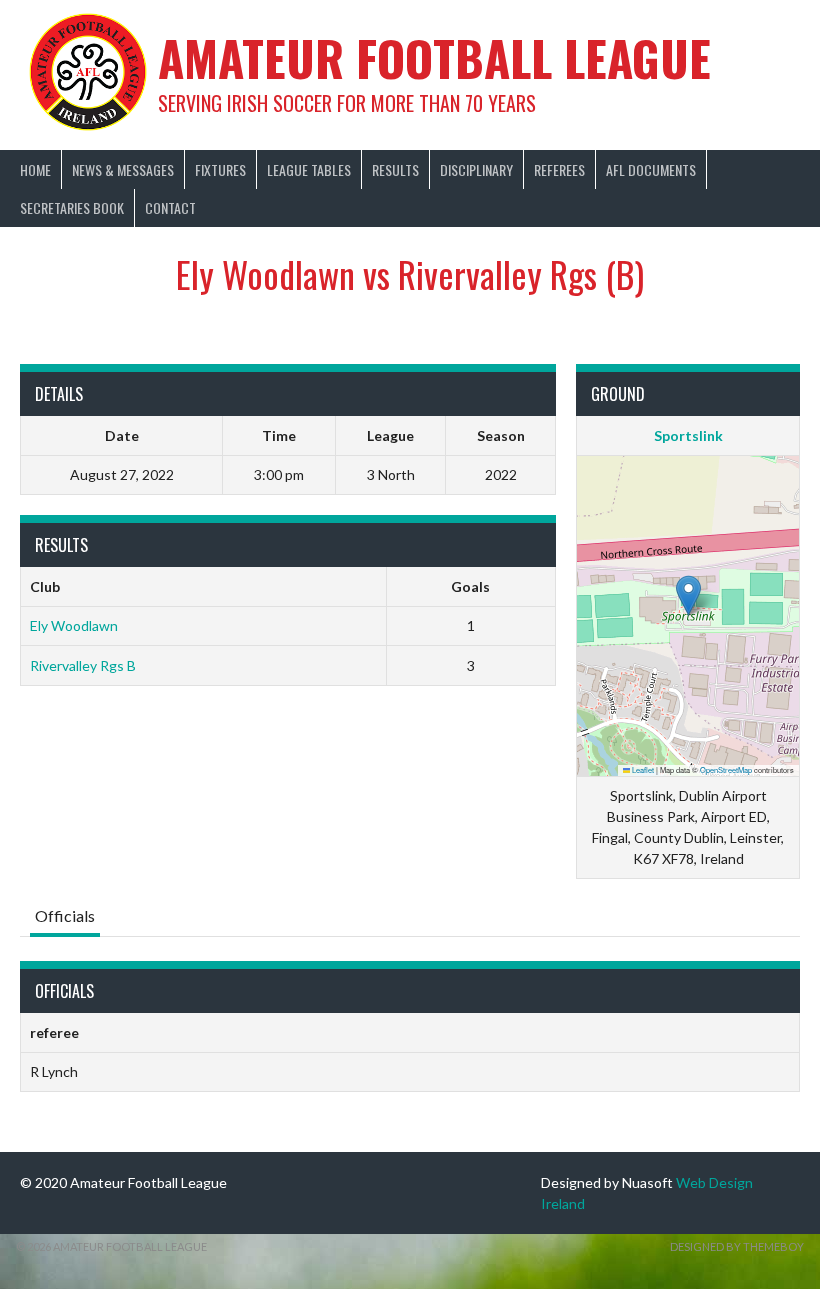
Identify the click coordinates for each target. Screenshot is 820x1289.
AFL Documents (651, 169)
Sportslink (688, 435)
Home (35, 169)
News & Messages (123, 169)
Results (395, 169)
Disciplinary (476, 169)
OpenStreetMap (726, 769)
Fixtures (220, 169)
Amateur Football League (434, 57)
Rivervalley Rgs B (83, 665)
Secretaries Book (72, 207)
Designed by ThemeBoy (737, 1246)
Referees (559, 169)
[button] (688, 595)
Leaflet (642, 769)
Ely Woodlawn (74, 625)
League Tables (309, 169)
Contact (170, 207)
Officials (65, 915)
